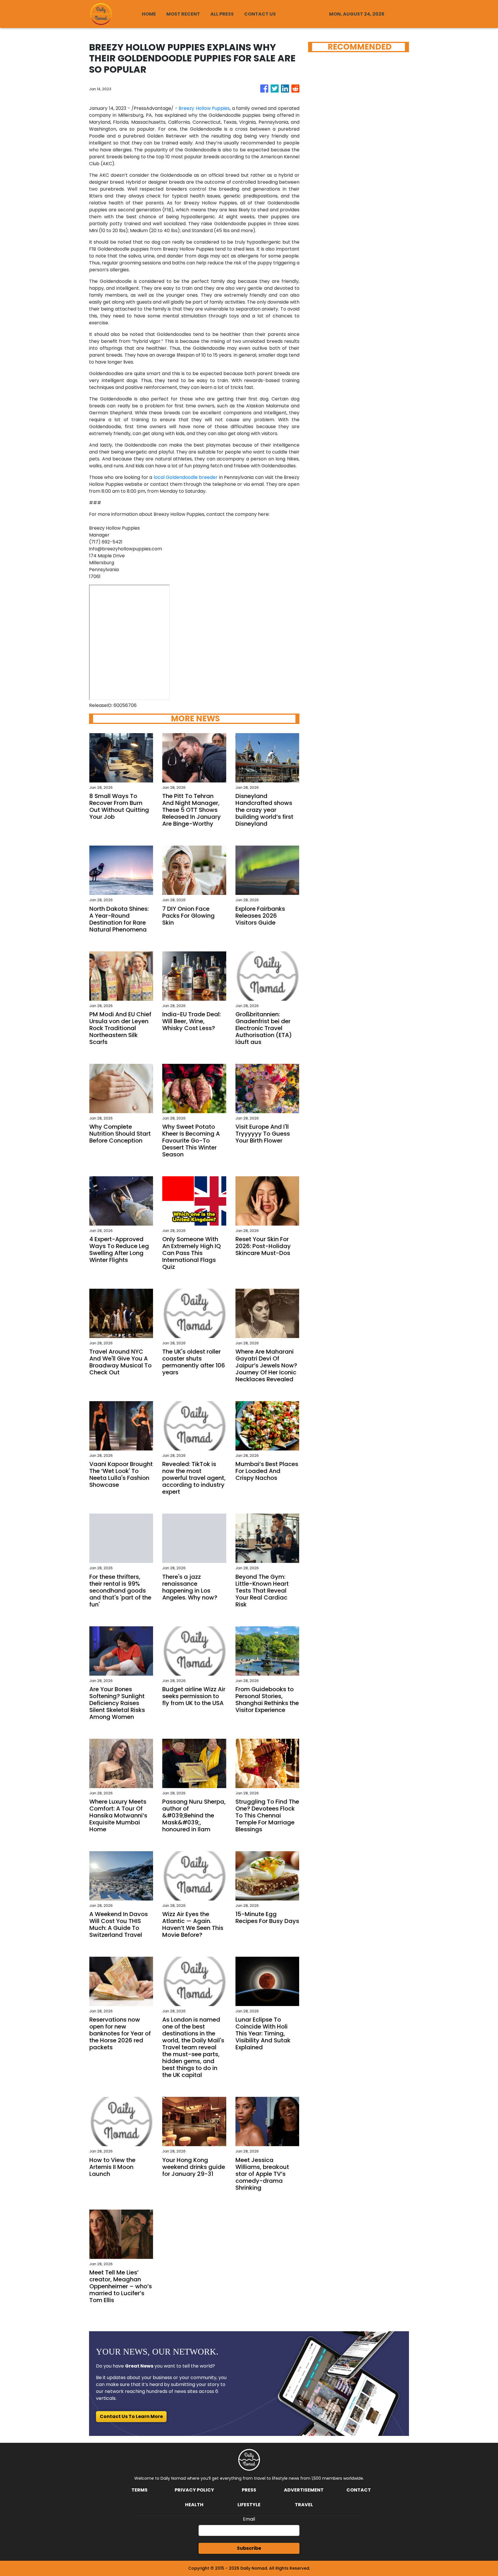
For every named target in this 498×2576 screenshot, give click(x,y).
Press (249, 2490)
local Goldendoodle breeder (186, 477)
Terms (139, 2490)
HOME (149, 14)
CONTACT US (260, 14)
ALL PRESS (222, 14)
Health (194, 2505)
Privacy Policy (194, 2490)
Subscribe (249, 2548)
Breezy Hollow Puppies (204, 108)
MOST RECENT (183, 14)
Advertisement (304, 2490)
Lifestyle (249, 2505)
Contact (359, 2490)
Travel (304, 2505)
